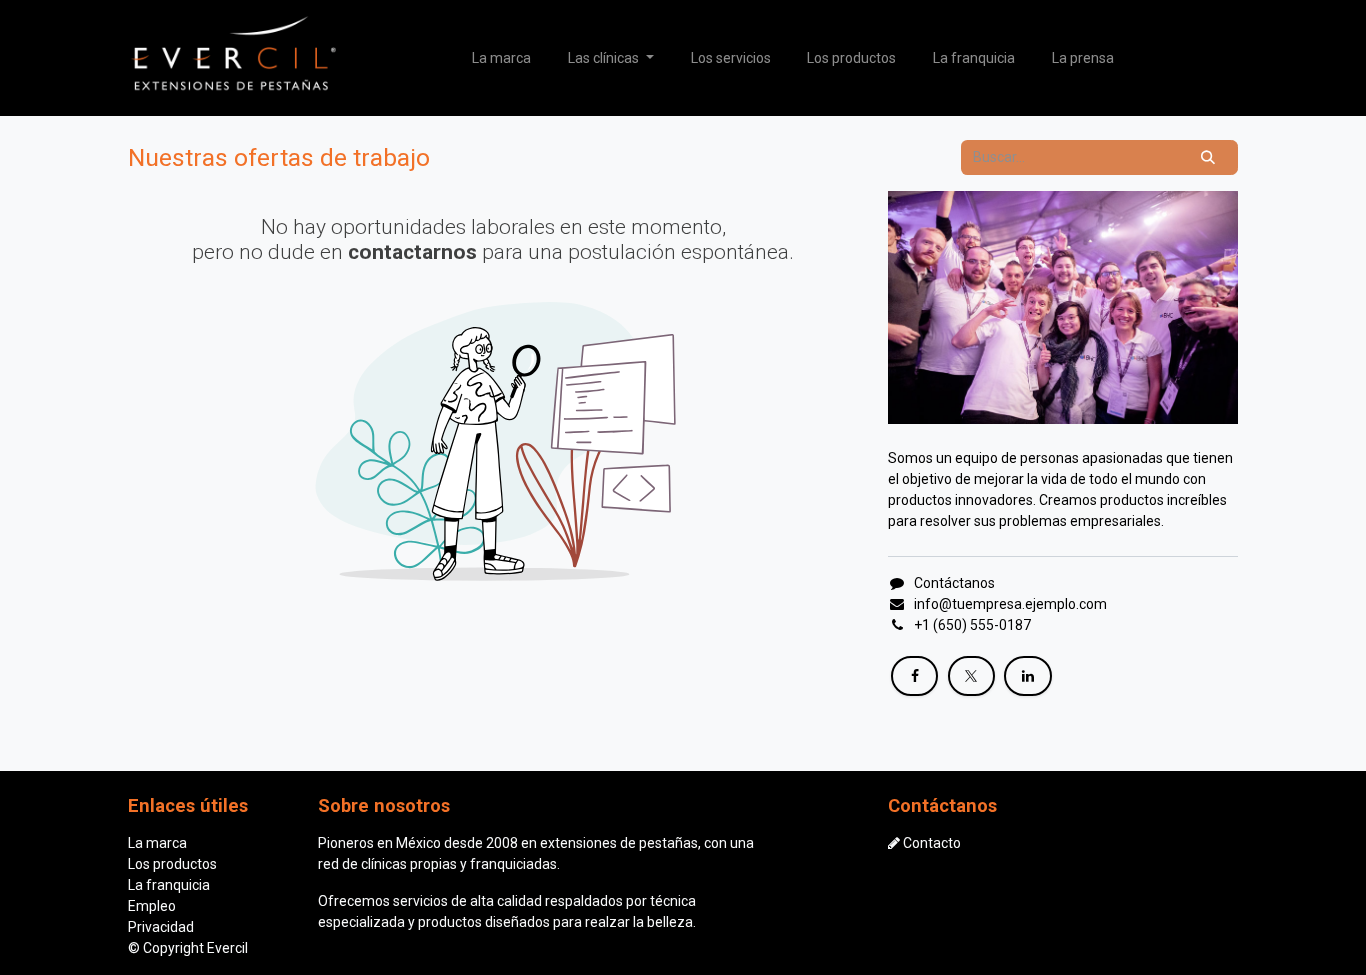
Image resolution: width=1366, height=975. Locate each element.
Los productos (172, 864)
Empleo (152, 906)
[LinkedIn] (1027, 676)
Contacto (932, 843)
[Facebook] (914, 676)
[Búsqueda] (1208, 157)
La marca (157, 843)
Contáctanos (954, 583)
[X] (971, 676)
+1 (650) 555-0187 (972, 625)
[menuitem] (502, 58)
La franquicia (169, 885)
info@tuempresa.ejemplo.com (1010, 604)
